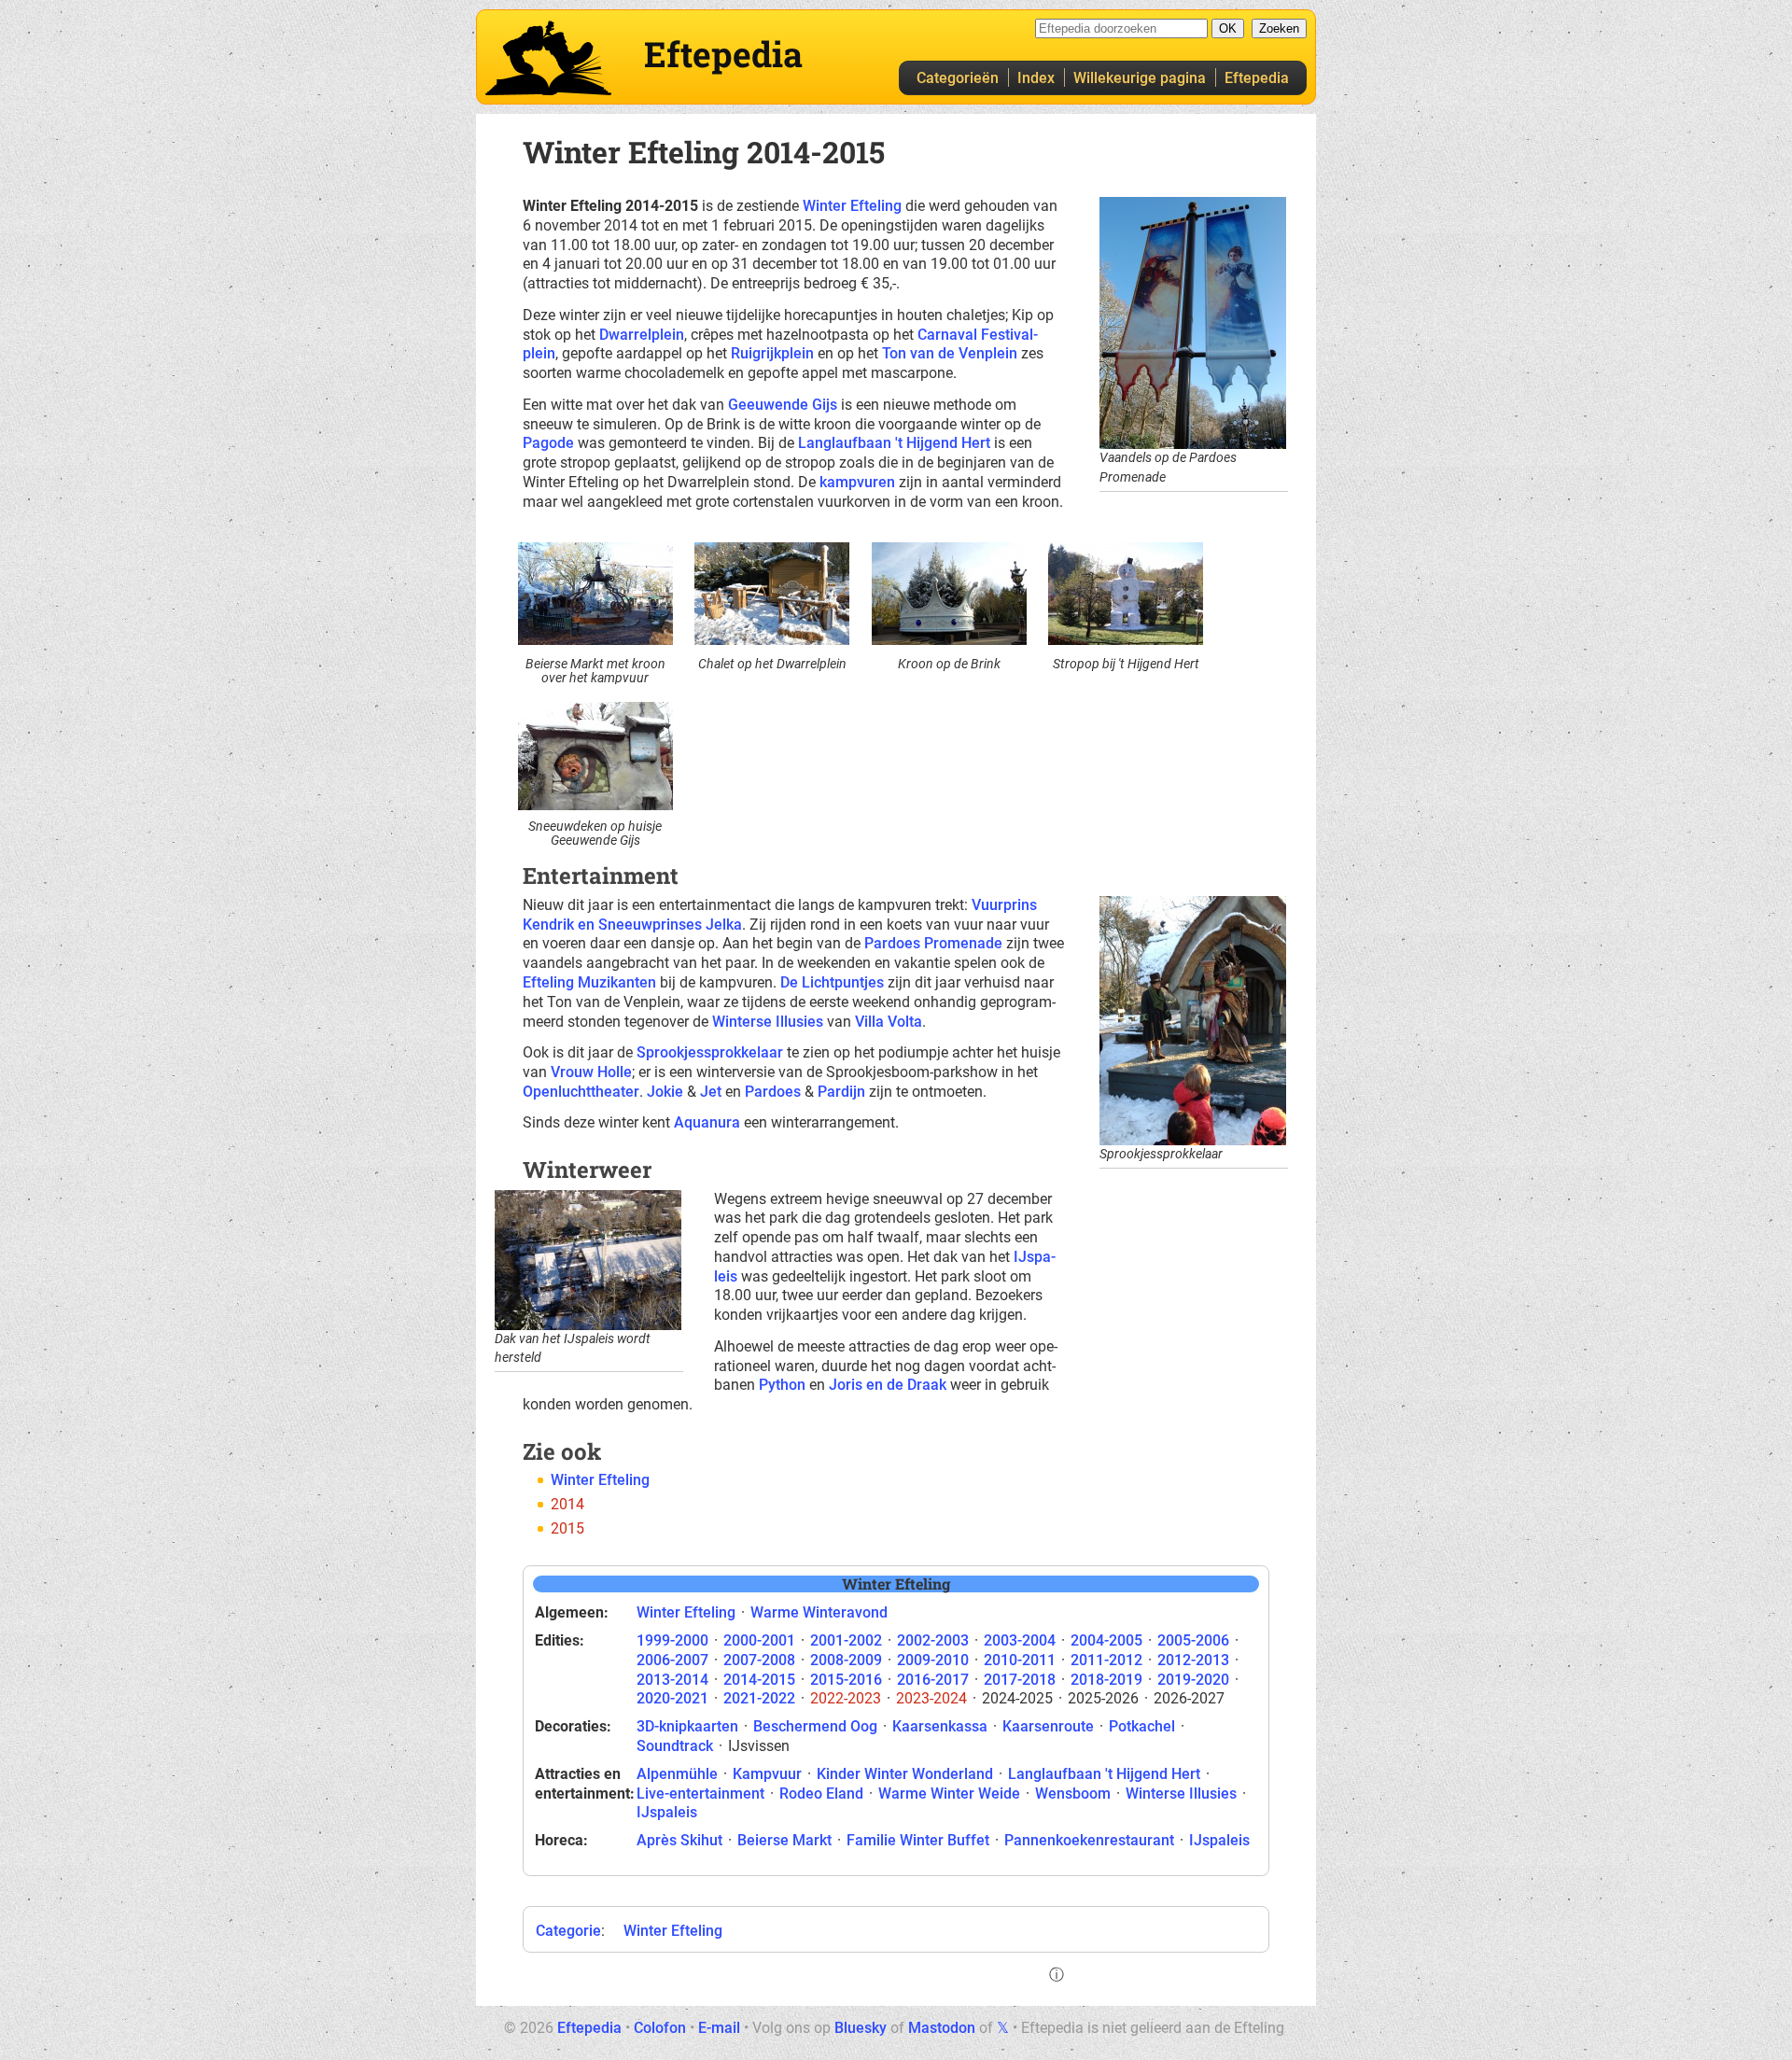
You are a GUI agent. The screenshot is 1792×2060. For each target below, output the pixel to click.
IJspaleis (667, 1812)
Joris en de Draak (888, 1385)
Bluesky (861, 2028)
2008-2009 (846, 1660)
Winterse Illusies (768, 1022)
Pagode (548, 443)
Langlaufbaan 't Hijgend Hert (894, 443)
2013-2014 (672, 1680)
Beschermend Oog (815, 1726)
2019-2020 (1193, 1680)
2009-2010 (933, 1660)
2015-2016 (846, 1680)
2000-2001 (759, 1640)
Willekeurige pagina (1140, 78)
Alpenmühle (677, 1774)
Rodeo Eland (821, 1794)
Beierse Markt (784, 1840)
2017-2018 (1020, 1680)
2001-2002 (846, 1640)
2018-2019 (1106, 1680)
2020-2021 (672, 1698)
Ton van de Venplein (950, 353)
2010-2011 (1020, 1660)
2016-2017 (933, 1680)
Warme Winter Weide (949, 1794)
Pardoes (773, 1092)
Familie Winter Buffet (918, 1840)
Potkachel (1142, 1726)
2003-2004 (1020, 1640)
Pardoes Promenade (933, 943)
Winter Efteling (852, 206)
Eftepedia (1257, 78)
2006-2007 (672, 1660)
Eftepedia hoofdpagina (548, 58)
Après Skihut (679, 1840)
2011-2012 (1106, 1660)
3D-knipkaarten (687, 1726)
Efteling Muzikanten (589, 982)
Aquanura (707, 1122)
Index (1036, 78)
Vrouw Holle (591, 1072)
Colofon (660, 2028)
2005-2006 (1193, 1640)
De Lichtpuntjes (832, 982)
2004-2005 (1106, 1640)
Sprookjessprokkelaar (710, 1052)
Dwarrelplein (642, 335)
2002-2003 (933, 1640)
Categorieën (958, 78)
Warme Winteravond (819, 1612)
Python (782, 1385)
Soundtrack (675, 1746)
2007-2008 (759, 1660)
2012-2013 (1193, 1660)
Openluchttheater (581, 1092)
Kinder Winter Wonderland (905, 1774)
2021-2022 (759, 1698)
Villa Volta (889, 1022)
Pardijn (841, 1092)
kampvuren (857, 482)
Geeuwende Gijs (783, 405)
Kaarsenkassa (940, 1726)
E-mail (719, 2028)
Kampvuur (767, 1774)
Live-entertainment (700, 1794)
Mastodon (942, 2028)
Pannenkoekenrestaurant (1089, 1840)
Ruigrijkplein (772, 353)
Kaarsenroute (1048, 1726)
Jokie (665, 1092)
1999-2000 (672, 1640)
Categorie (568, 1931)
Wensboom (1073, 1794)
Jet (711, 1092)
